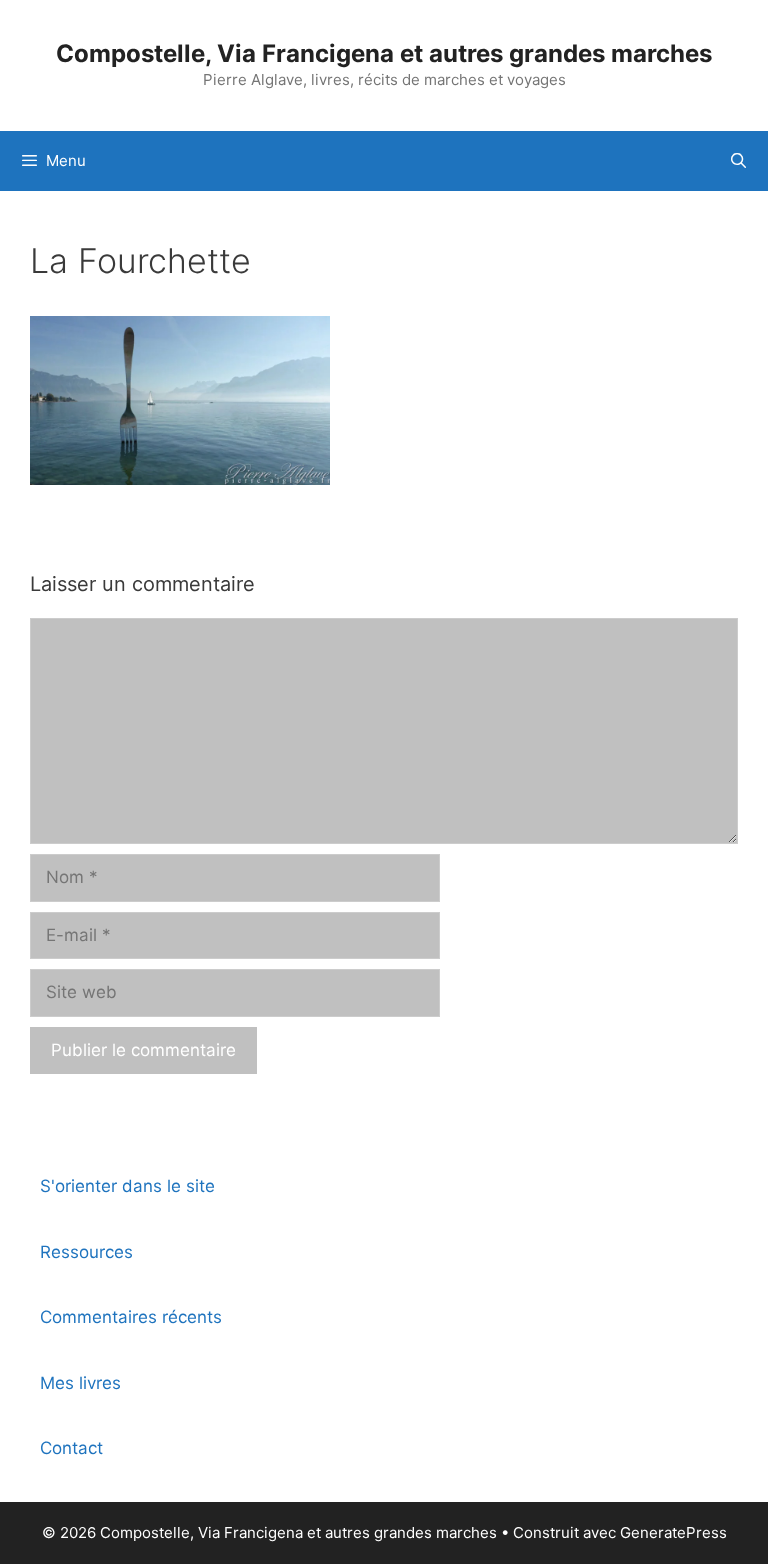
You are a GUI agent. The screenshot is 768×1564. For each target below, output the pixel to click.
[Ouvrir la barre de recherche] (738, 161)
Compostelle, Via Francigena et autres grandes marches (384, 53)
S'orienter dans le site (127, 1186)
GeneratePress (673, 1532)
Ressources (86, 1252)
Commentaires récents (131, 1317)
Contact (71, 1448)
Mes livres (80, 1383)
